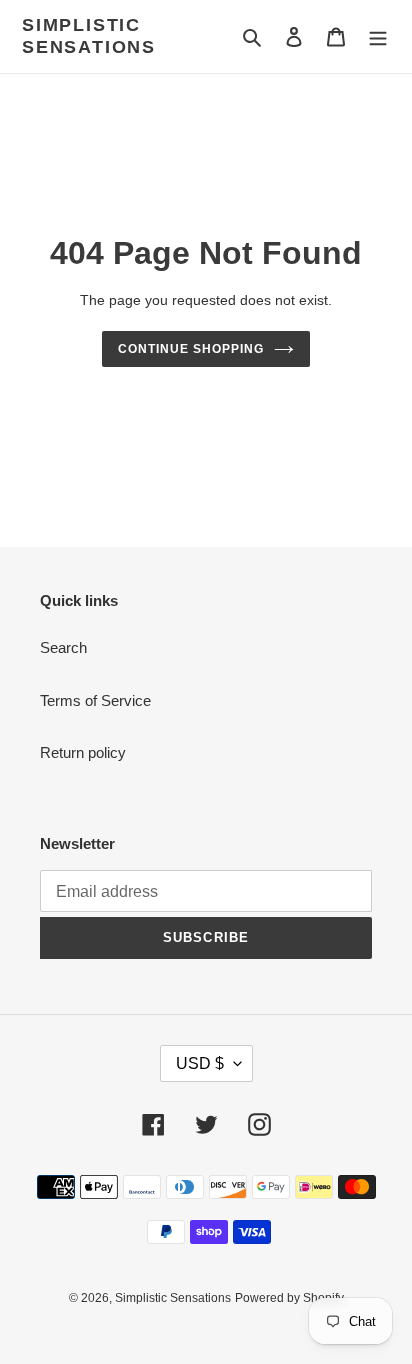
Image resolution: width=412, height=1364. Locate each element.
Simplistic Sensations (89, 36)
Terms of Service (95, 700)
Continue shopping (191, 349)
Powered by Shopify (289, 1298)
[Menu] (378, 36)
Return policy (83, 752)
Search (63, 647)
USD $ (200, 1063)
